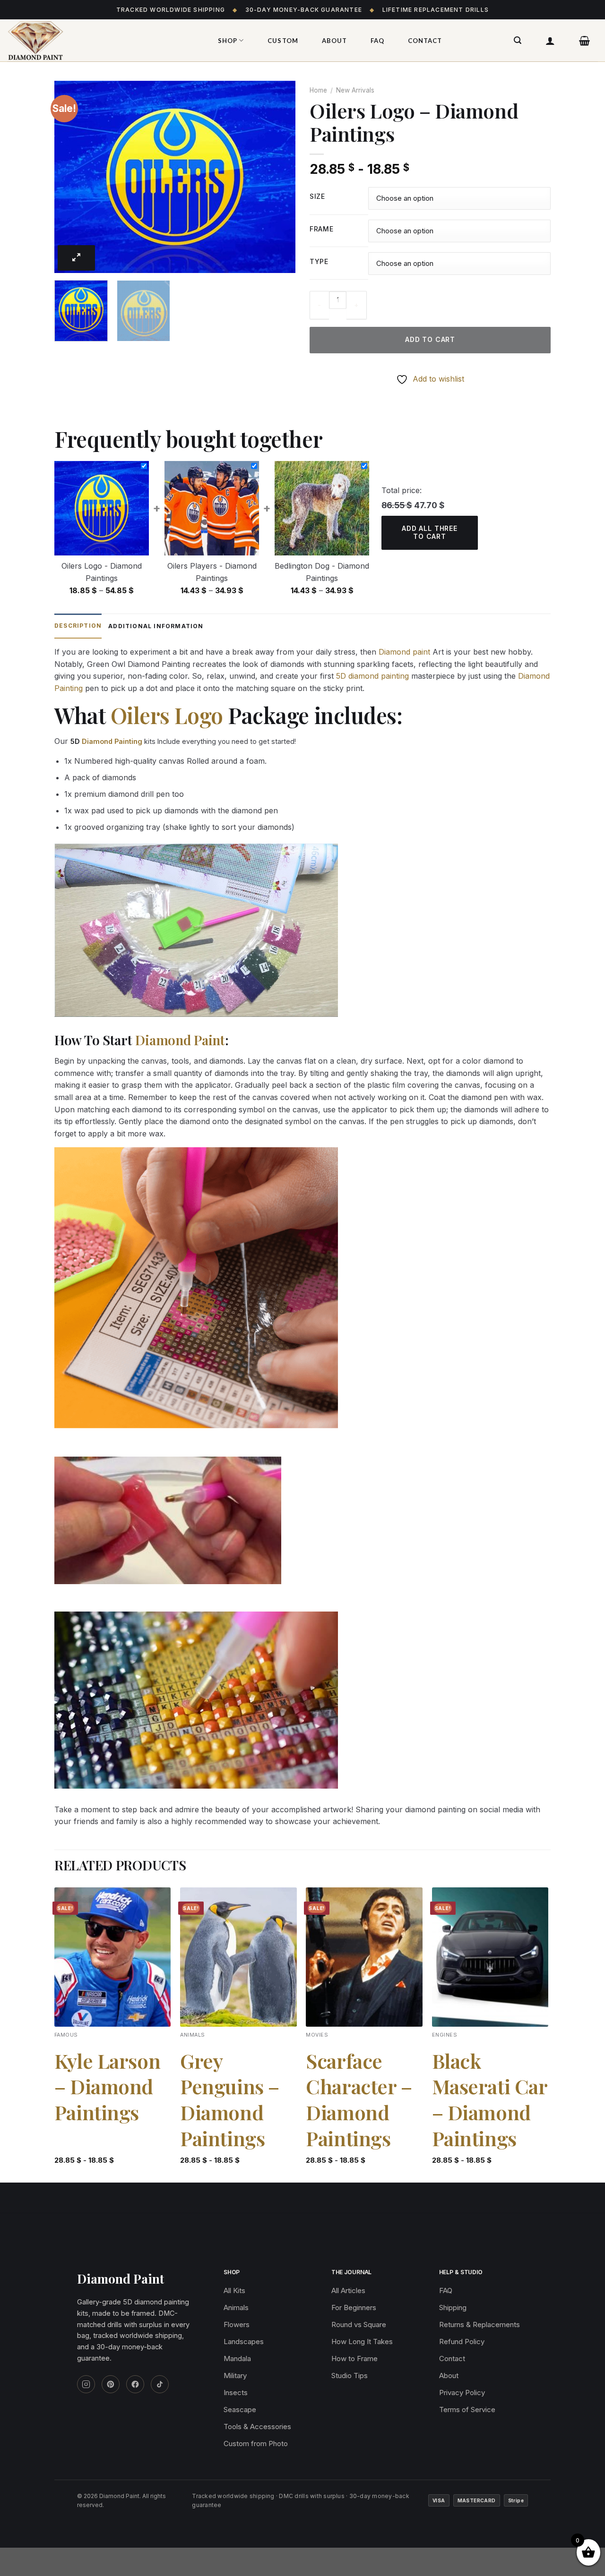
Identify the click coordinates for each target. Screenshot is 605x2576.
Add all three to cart (430, 532)
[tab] (78, 626)
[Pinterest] (111, 2384)
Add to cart (430, 339)
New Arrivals (355, 90)
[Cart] (585, 41)
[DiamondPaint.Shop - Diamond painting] (102, 41)
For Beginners (354, 2307)
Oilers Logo (167, 715)
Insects (236, 2393)
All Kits (234, 2290)
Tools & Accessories (257, 2427)
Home (318, 90)
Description (78, 626)
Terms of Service (467, 2410)
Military (235, 2376)
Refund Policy (462, 2341)
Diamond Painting (112, 741)
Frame (322, 229)
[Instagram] (86, 2384)
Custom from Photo (256, 2444)
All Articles (348, 2290)
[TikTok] (160, 2384)
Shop (228, 41)
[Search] (518, 40)
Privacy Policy (462, 2393)
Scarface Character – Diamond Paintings (359, 2099)
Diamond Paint (180, 1040)
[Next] (279, 177)
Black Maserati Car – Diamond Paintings (490, 2099)
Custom (283, 41)
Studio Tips (350, 2376)
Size (317, 197)
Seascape (240, 2410)
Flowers (237, 2324)
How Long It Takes (362, 2341)
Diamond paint (404, 652)
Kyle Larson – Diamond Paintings (107, 2087)
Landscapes (244, 2341)
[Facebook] (135, 2384)
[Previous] (71, 177)
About (334, 41)
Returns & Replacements (480, 2324)
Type (319, 262)
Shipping (453, 2307)
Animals (236, 2307)
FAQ (377, 41)
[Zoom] (77, 258)
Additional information (156, 626)
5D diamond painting (372, 676)
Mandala (237, 2358)
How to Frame (354, 2358)
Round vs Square (359, 2324)
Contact (425, 41)
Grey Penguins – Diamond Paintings (230, 2099)
